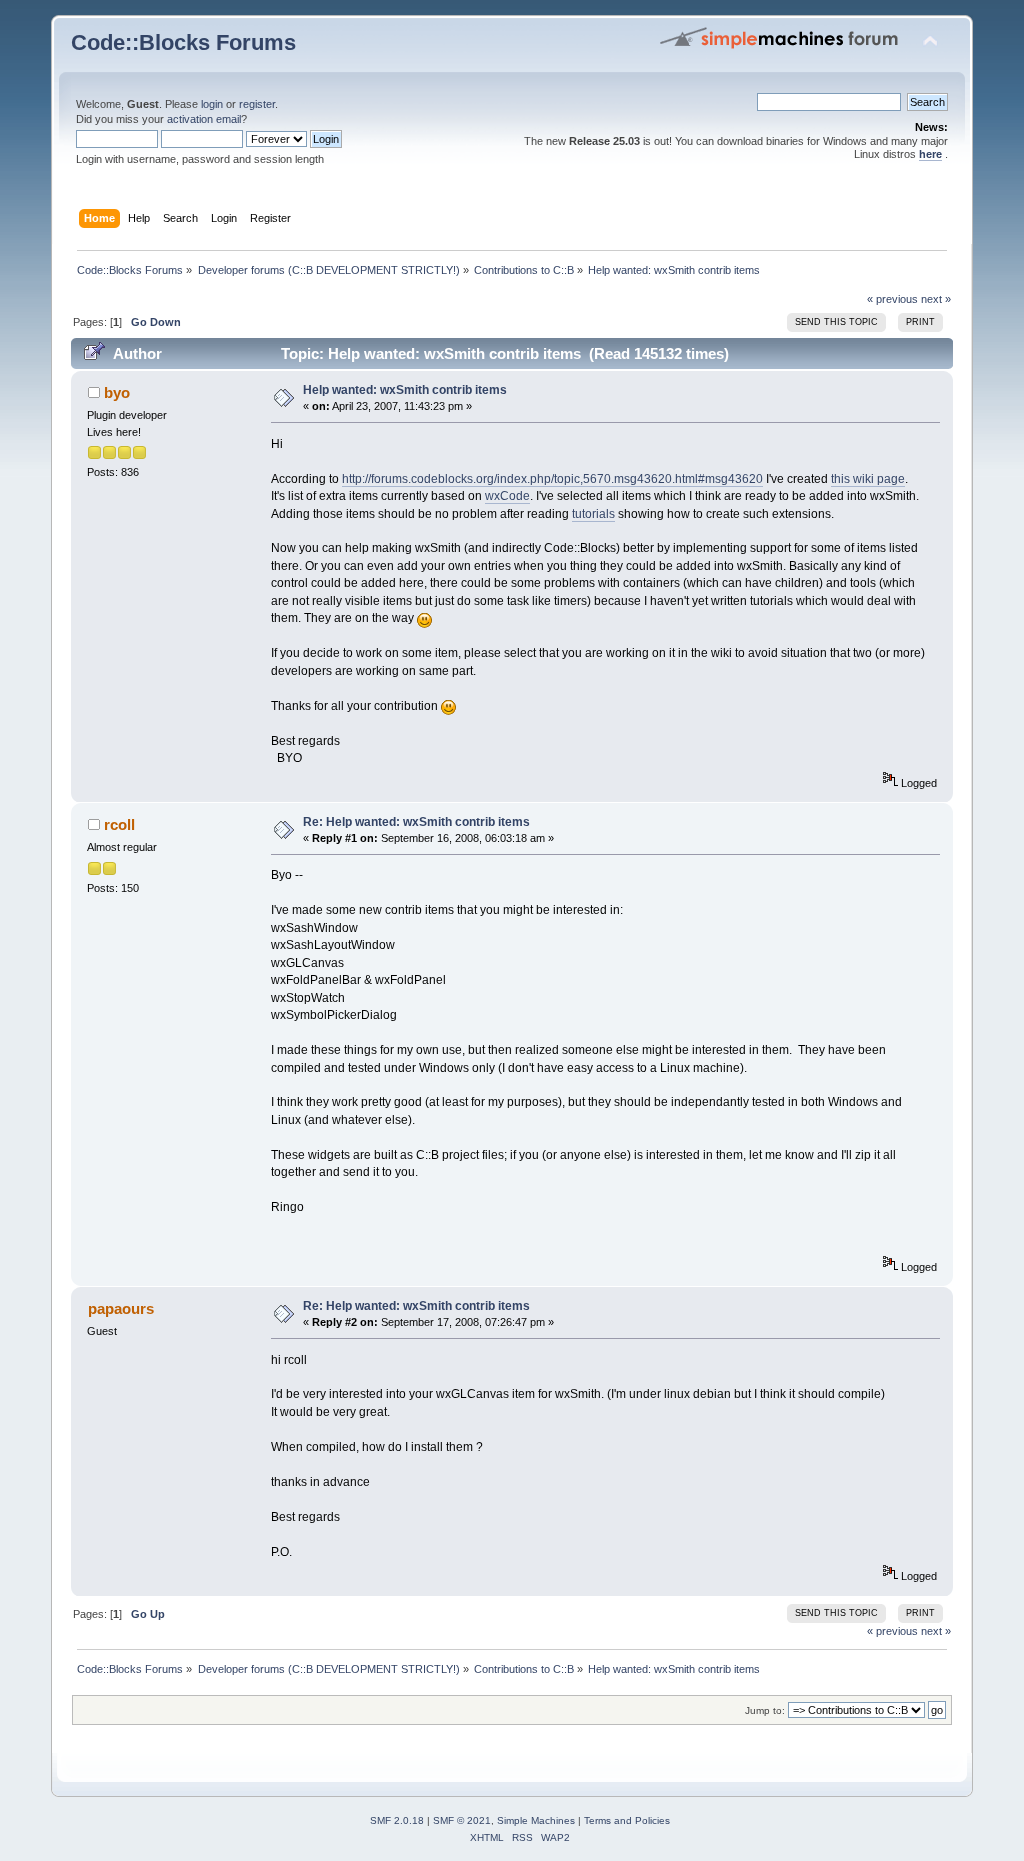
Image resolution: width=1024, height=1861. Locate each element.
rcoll (119, 824)
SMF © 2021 (462, 1820)
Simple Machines (536, 1820)
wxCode (507, 496)
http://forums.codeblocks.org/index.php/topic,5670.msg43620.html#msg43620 (552, 479)
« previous (892, 299)
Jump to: (765, 1710)
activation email (204, 119)
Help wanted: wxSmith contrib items (405, 390)
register (257, 104)
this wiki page (868, 479)
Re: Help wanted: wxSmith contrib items (416, 822)
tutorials (593, 514)
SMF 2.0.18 (397, 1820)
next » (936, 299)
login (212, 104)
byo (117, 392)
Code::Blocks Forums (183, 42)
